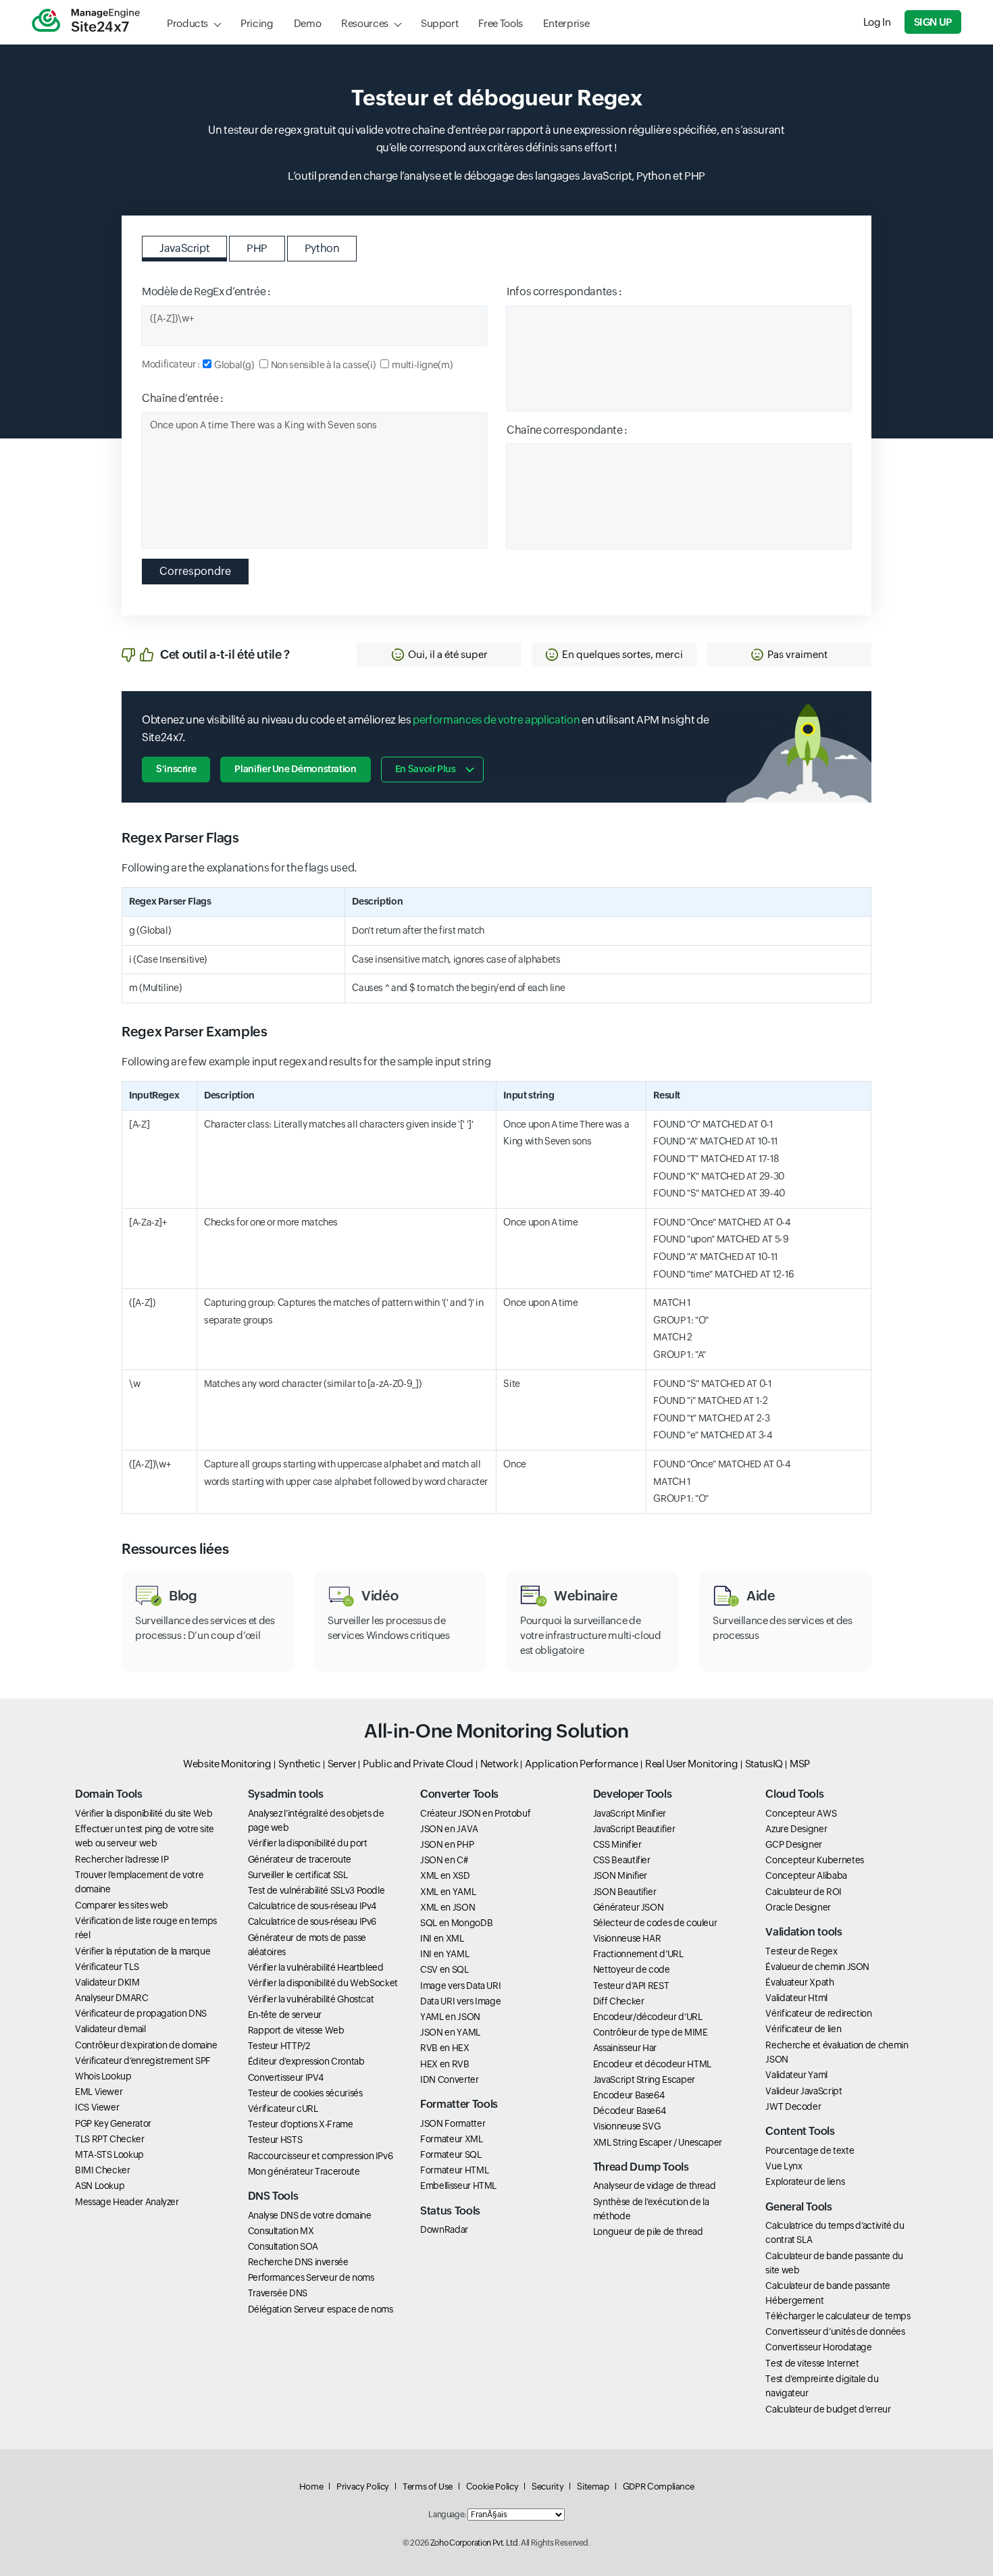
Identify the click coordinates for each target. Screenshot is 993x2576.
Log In (877, 22)
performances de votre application (496, 720)
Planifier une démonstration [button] (295, 769)
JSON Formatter (453, 2123)
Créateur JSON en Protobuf (475, 1813)
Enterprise (566, 23)
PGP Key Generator (113, 2123)
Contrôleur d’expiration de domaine (146, 2045)
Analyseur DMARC (112, 1998)
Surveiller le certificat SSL (298, 1875)
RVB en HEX (444, 2048)
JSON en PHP (447, 1844)
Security (548, 2486)
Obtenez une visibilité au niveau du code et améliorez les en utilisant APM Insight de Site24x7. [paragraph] (425, 729)
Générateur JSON (629, 1907)
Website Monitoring (227, 1764)
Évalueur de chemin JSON (817, 1967)
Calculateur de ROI (804, 1892)
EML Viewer (99, 2092)
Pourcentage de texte (810, 2150)
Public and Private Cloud (418, 1764)
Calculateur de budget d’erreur (828, 2409)
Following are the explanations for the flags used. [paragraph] (239, 868)
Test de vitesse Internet (812, 2363)
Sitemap (593, 2486)
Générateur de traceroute (300, 1859)
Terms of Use (428, 2486)
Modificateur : (171, 364)
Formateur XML (451, 2139)
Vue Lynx (784, 2166)
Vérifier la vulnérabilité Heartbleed (316, 1967)
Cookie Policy (492, 2486)
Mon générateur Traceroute (304, 2171)
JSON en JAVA (449, 1829)
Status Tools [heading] (450, 2211)
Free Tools (500, 23)
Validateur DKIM (107, 1982)
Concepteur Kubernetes (814, 1860)
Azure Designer (796, 1829)
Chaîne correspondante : (567, 430)
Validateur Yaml (796, 2075)
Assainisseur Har (625, 2048)
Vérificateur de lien (803, 2029)
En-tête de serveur (285, 2015)
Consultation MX (281, 2231)
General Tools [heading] (798, 2207)
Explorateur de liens (805, 2181)
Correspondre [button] (195, 571)
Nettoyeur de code (632, 1969)
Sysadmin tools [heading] (286, 1794)
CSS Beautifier (622, 1860)
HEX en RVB (444, 2064)
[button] (439, 655)
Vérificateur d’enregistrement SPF (143, 2061)
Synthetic (300, 1764)
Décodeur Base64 (630, 2111)
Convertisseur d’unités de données (835, 2331)
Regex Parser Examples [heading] (194, 1031)
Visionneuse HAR (627, 1938)
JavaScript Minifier (630, 1813)
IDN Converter (449, 2079)
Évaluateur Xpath (799, 1982)
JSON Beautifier (625, 1892)
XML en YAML (448, 1892)
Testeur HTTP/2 (279, 2046)
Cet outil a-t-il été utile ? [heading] (225, 654)
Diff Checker (619, 2001)
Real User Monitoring (692, 1764)
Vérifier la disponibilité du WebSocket (323, 1983)
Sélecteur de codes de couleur (655, 1923)
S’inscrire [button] (176, 769)
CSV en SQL (444, 1969)
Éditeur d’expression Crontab (306, 2061)
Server (342, 1764)
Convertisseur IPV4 (286, 2077)
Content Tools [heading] (800, 2131)
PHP (257, 248)
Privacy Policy (363, 2486)
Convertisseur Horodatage (818, 2347)
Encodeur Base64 (629, 2095)
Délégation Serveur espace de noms (321, 2309)
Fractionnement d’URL (638, 1954)
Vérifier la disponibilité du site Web (144, 1813)
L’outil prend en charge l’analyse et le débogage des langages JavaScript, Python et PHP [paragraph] (496, 176)
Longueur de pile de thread (648, 2231)
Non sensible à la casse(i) (323, 365)
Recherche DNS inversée (298, 2262)
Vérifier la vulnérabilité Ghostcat (311, 1999)
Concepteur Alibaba (806, 1875)
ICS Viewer (97, 2107)
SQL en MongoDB (456, 1923)
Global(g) (234, 365)
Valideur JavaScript (804, 2091)
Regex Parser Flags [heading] (180, 837)
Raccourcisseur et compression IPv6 (321, 2156)
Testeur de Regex (801, 1951)
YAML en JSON (450, 2017)
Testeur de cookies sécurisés (305, 2093)
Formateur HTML (454, 2170)
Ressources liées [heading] (175, 1549)
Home (311, 2486)
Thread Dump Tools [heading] (641, 2167)
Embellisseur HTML (458, 2186)
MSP (800, 1764)
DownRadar (444, 2229)
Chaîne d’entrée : (183, 398)
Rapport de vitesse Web (296, 2030)
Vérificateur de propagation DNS (141, 2013)
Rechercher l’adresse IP (122, 1859)
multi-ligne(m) (422, 365)
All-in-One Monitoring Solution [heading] (496, 1731)
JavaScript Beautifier (634, 1829)
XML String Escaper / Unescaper (658, 2142)
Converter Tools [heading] (459, 1794)
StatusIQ (764, 1764)
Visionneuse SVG (627, 2126)
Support (439, 23)
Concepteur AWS (801, 1813)
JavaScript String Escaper (644, 2079)
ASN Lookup (100, 2186)
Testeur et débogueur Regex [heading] (497, 98)
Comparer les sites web (122, 1905)
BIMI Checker (103, 2170)
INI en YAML (444, 1954)
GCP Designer (794, 1844)
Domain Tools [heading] (109, 1794)
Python (322, 248)
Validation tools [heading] (804, 1932)
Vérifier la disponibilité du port (308, 1843)
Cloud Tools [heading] (794, 1794)
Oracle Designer (798, 1907)
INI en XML (442, 1938)
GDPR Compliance (659, 2486)
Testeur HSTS (275, 2140)
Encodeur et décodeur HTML (652, 2064)
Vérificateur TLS (107, 1967)
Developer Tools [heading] (633, 1794)
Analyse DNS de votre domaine (310, 2215)
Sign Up (933, 22)
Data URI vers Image (460, 2001)
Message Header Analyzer (127, 2202)
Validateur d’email (110, 2029)
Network (499, 1764)
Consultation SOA (283, 2246)
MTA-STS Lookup (109, 2154)
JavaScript (184, 248)
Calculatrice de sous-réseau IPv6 (312, 1921)
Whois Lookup (103, 2076)
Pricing (257, 23)
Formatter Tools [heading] (459, 2104)
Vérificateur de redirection (818, 2013)
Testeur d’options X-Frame (301, 2124)
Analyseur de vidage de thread (655, 2186)
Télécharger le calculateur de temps (838, 2316)
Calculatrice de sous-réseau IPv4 (312, 1906)
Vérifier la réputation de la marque (143, 1951)
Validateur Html (796, 1998)
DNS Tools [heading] (273, 2196)
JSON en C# (444, 1860)
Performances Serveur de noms (311, 2277)
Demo (308, 23)
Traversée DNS (278, 2293)
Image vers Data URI (460, 1986)
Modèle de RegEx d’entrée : (206, 292)
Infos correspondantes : (564, 292)
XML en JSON (448, 1907)
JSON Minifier (620, 1875)
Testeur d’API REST (631, 1986)
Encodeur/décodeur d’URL (648, 2017)
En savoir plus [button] (426, 769)
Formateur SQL (451, 2154)
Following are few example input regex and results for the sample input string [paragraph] (306, 1062)
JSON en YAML (450, 2032)
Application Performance (582, 1764)
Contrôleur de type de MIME (651, 2032)
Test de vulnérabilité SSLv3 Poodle (316, 1890)
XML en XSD (445, 1875)
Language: (447, 2515)
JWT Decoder (793, 2106)
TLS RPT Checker (110, 2139)
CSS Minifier (617, 1844)
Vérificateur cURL (283, 2108)
